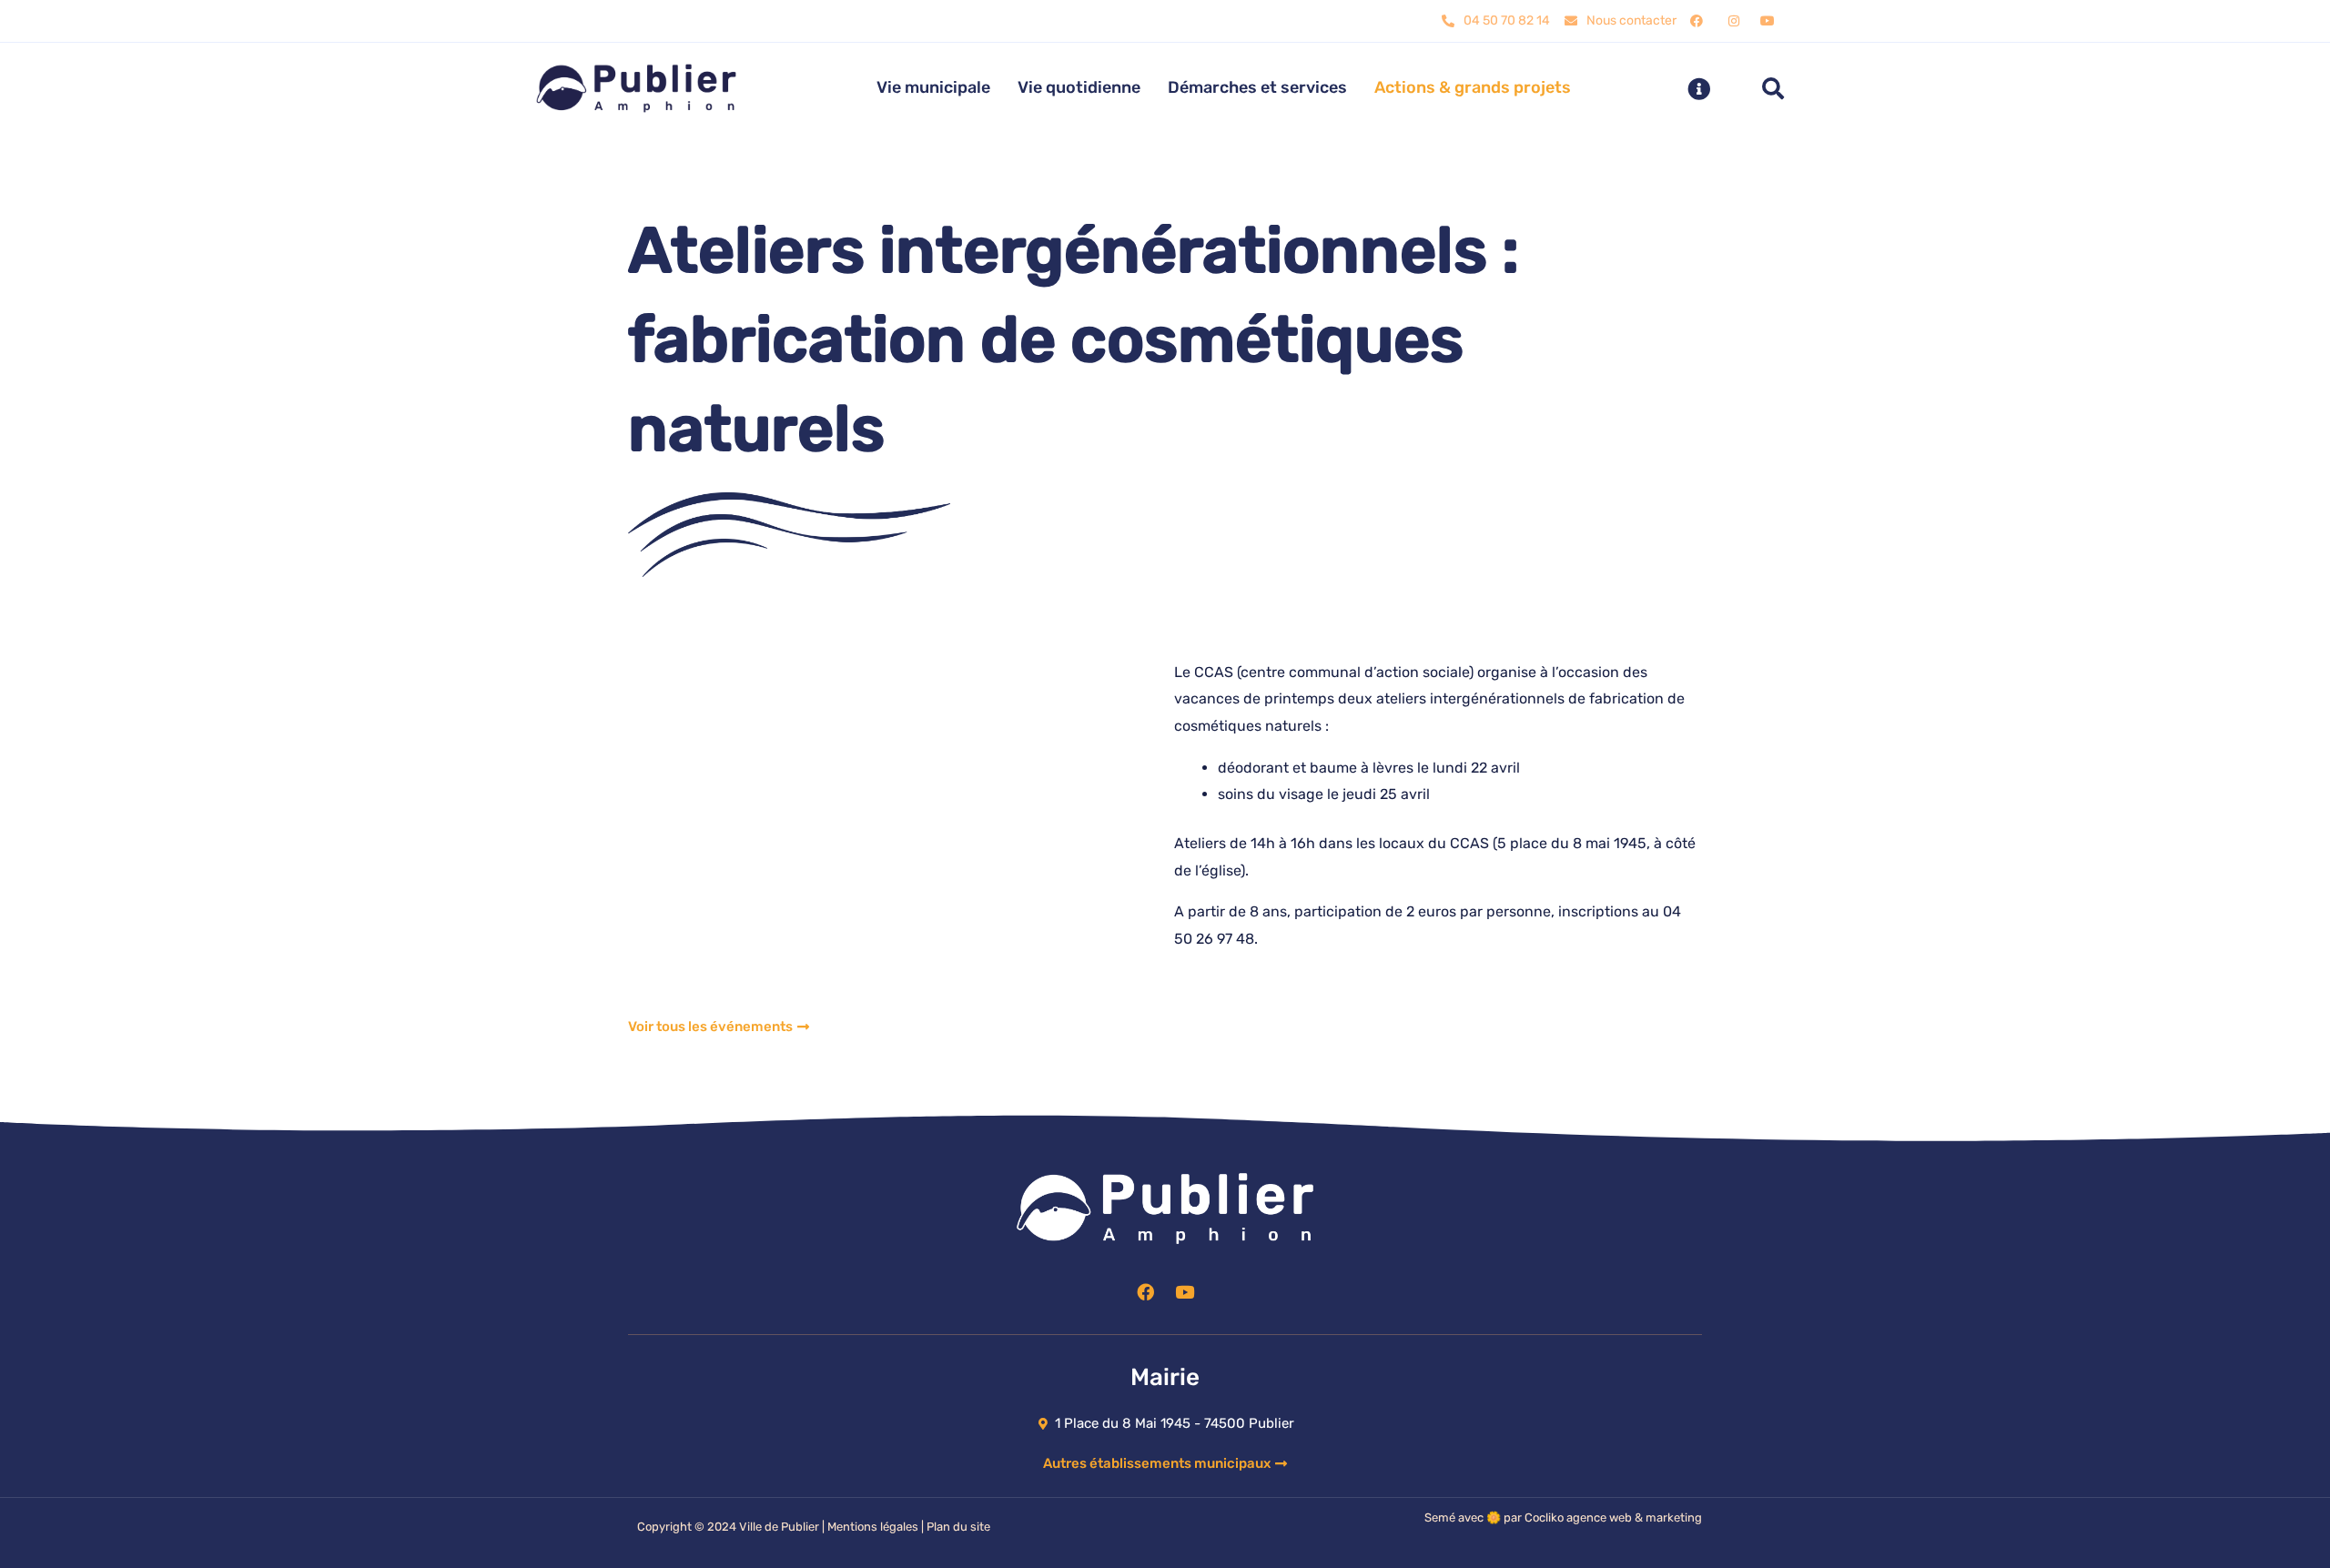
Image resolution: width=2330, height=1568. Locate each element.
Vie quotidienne (1079, 87)
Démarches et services (1257, 87)
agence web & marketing (1634, 1517)
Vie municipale (933, 87)
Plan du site (958, 1527)
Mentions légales (873, 1527)
